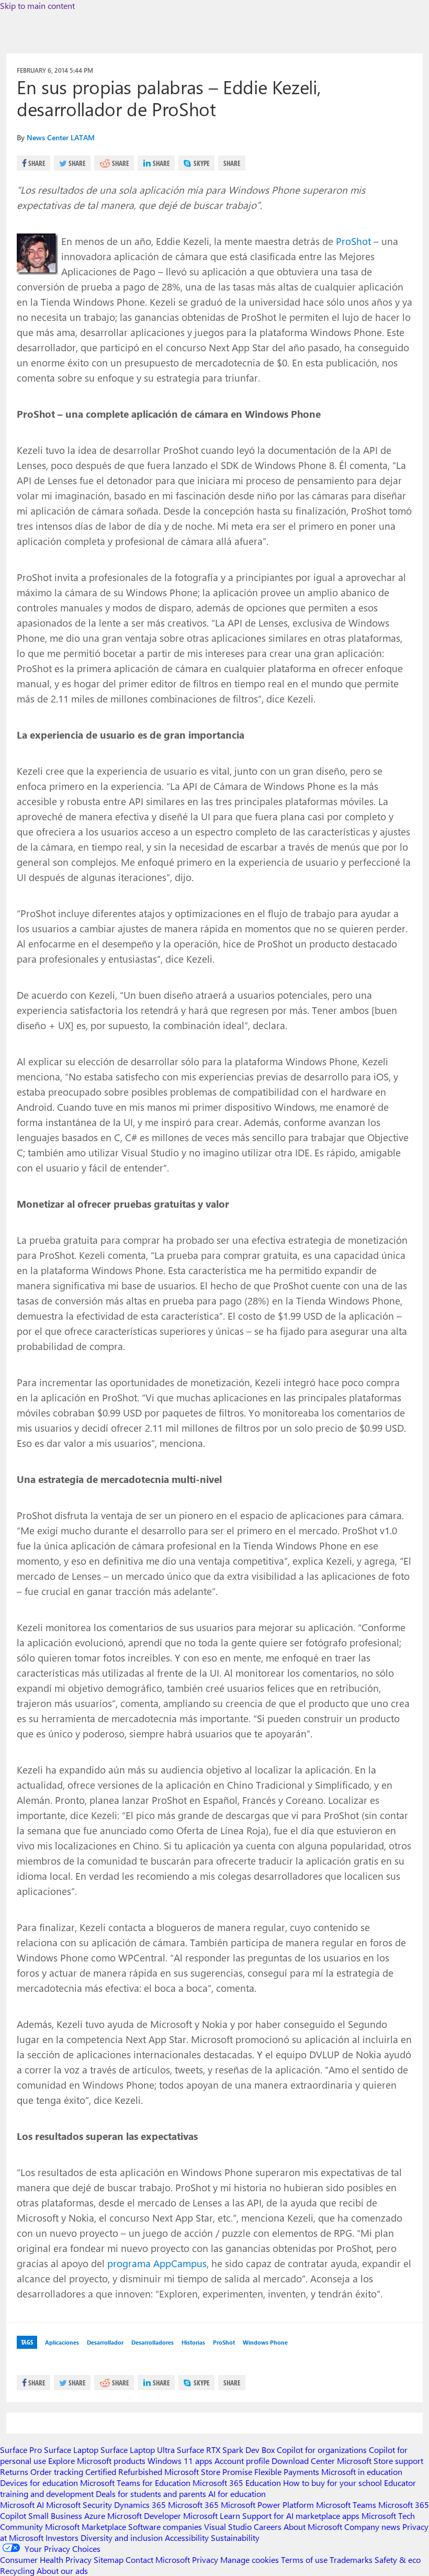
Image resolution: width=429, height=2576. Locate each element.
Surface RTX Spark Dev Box (226, 2450)
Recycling (17, 2571)
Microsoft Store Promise (208, 2472)
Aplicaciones (62, 2342)
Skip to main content (37, 5)
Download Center (303, 2461)
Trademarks (351, 2560)
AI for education (237, 2494)
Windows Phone (265, 2342)
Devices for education (39, 2483)
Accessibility (187, 2538)
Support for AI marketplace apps (301, 2516)
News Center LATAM (61, 137)
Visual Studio (228, 2527)
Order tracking (57, 2472)
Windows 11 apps (180, 2461)
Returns (14, 2472)
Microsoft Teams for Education (135, 2483)
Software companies (165, 2527)
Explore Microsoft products (97, 2461)
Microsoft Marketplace (86, 2527)
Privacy (206, 2560)
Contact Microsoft (158, 2560)
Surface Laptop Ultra (138, 2450)
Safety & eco (398, 2560)
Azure (95, 2516)
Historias (193, 2342)
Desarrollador (105, 2342)
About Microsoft (313, 2527)
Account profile (242, 2461)
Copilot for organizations (322, 2450)
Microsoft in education (362, 2472)
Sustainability (235, 2538)
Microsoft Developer (144, 2516)
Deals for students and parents (151, 2494)
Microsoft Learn (212, 2516)
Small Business (55, 2516)
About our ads (62, 2571)
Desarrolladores (153, 2342)
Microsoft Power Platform (267, 2505)
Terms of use (304, 2560)
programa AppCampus (157, 2263)
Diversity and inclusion (122, 2538)
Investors (62, 2538)
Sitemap (109, 2560)
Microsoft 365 (193, 2505)
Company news (372, 2527)
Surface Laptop (71, 2450)
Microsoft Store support (380, 2461)
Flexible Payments (287, 2472)
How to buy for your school (332, 2483)
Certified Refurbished (124, 2472)
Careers (268, 2527)
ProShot (353, 241)
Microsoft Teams (346, 2505)
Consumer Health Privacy (46, 2560)
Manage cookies (250, 2560)
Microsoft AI (22, 2505)
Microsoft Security (79, 2505)
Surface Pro (21, 2450)
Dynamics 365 (140, 2505)
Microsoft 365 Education (237, 2483)
